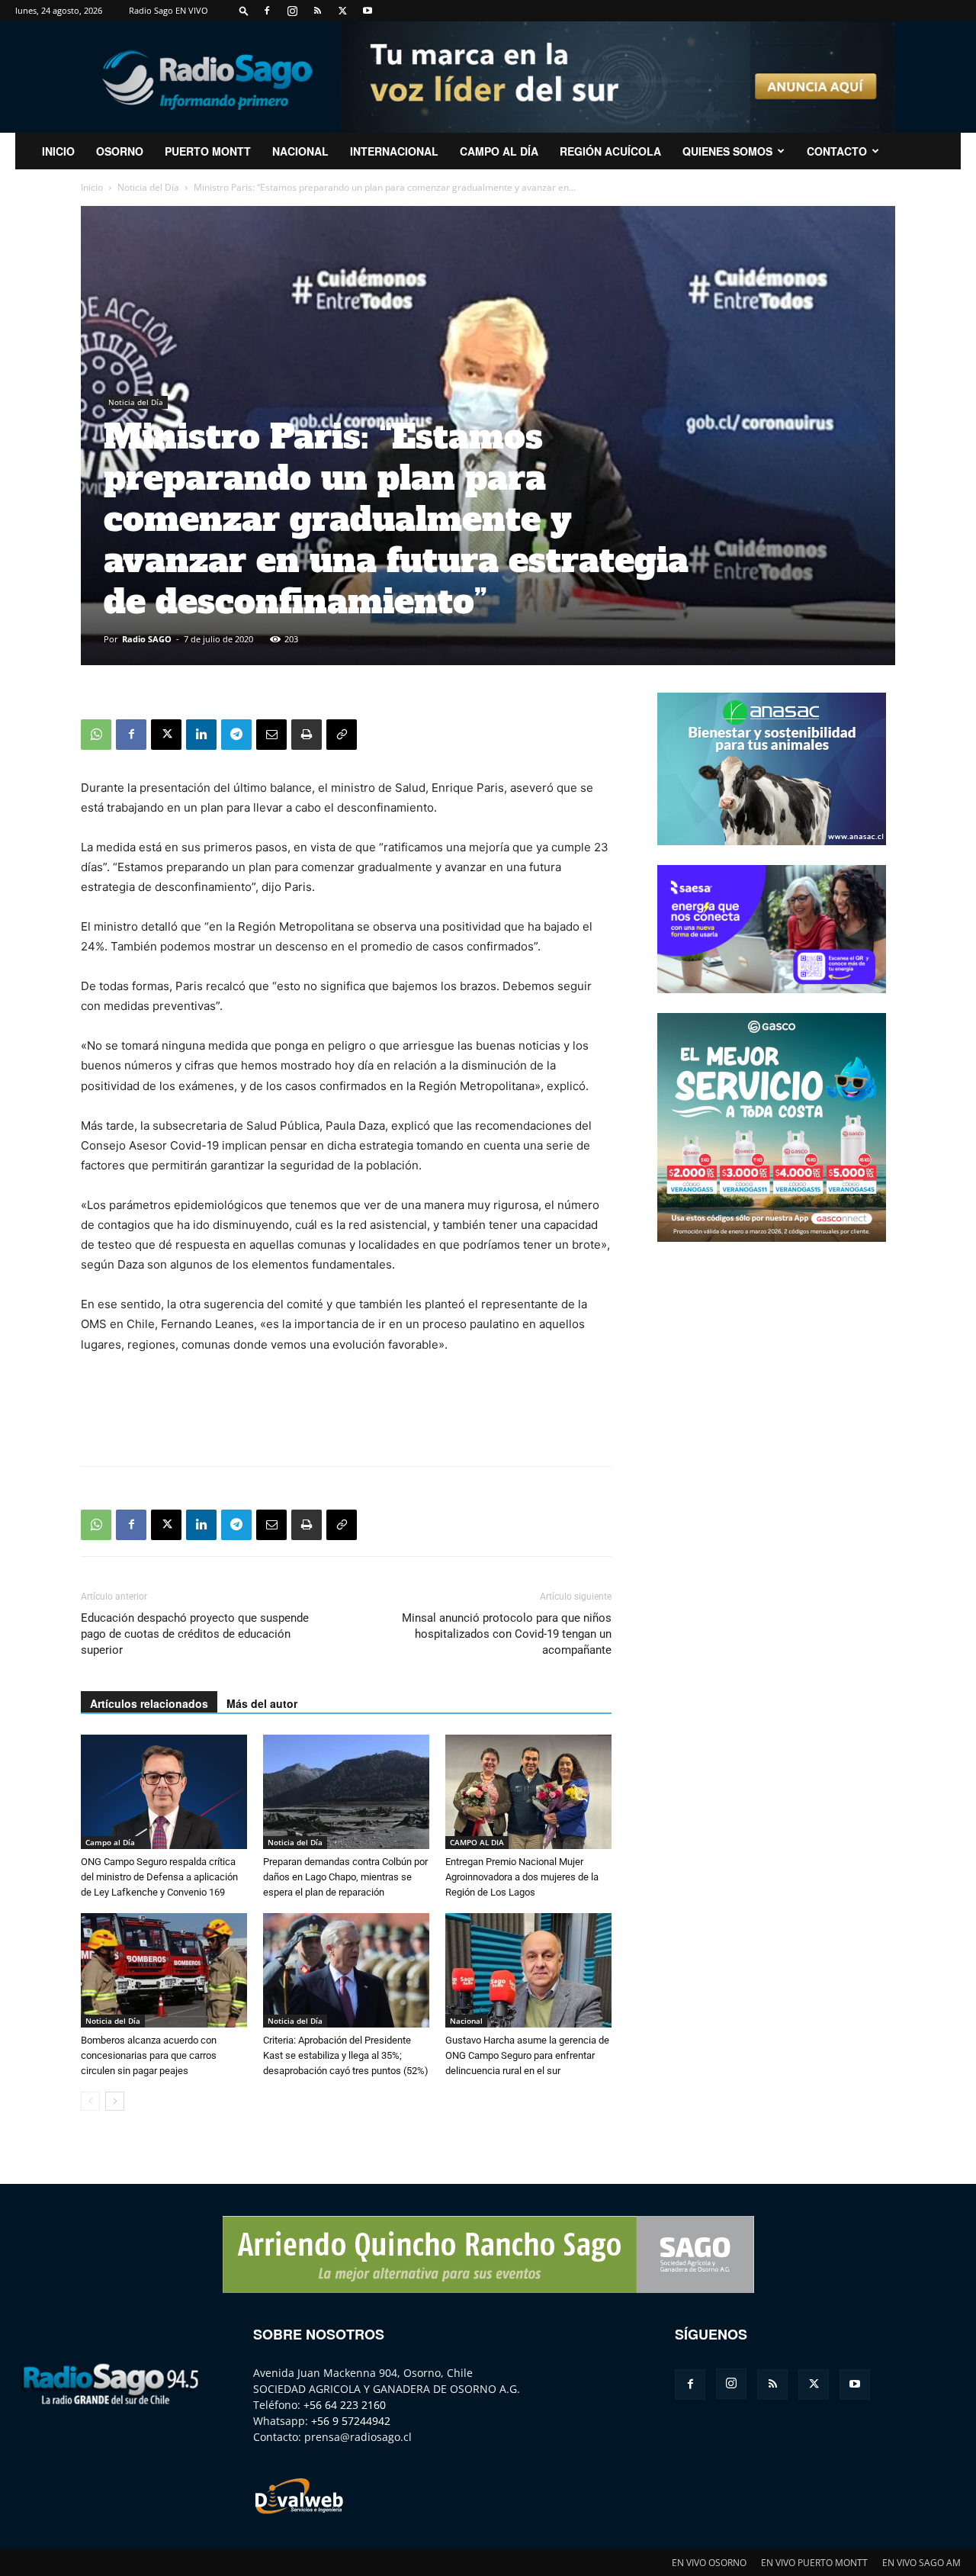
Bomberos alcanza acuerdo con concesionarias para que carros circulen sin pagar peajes (149, 2055)
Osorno (120, 151)
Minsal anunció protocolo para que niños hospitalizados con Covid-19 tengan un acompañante (507, 1634)
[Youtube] (368, 11)
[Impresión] (307, 735)
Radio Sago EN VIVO (169, 10)
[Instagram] (292, 11)
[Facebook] (267, 11)
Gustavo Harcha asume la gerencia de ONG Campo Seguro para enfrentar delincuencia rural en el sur (527, 2055)
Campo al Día (499, 151)
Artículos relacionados (149, 1703)
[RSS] (317, 11)
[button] (244, 10)
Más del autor (262, 1703)
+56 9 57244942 (351, 2421)
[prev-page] (90, 2101)
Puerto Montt (208, 151)
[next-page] (115, 2101)
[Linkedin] (201, 735)
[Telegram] (236, 735)
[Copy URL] (342, 735)
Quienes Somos (727, 151)
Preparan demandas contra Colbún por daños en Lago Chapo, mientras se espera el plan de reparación (345, 1877)
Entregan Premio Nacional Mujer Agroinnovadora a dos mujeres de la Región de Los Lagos (522, 1877)
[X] (342, 11)
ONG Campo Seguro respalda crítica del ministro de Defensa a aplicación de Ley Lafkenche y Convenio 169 (159, 1877)
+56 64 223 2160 (345, 2405)
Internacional (394, 151)
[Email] (271, 735)
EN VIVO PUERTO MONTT (814, 2563)
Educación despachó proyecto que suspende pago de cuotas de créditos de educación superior (195, 1634)
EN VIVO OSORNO (709, 2563)
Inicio (92, 187)
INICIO (58, 151)
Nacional (300, 151)
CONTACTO (837, 151)
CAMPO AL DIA (477, 1842)
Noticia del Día (148, 187)
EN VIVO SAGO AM (921, 2563)
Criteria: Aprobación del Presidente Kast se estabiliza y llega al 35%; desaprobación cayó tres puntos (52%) (346, 2055)
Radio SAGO (147, 639)
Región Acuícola (610, 151)
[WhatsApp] (96, 735)
